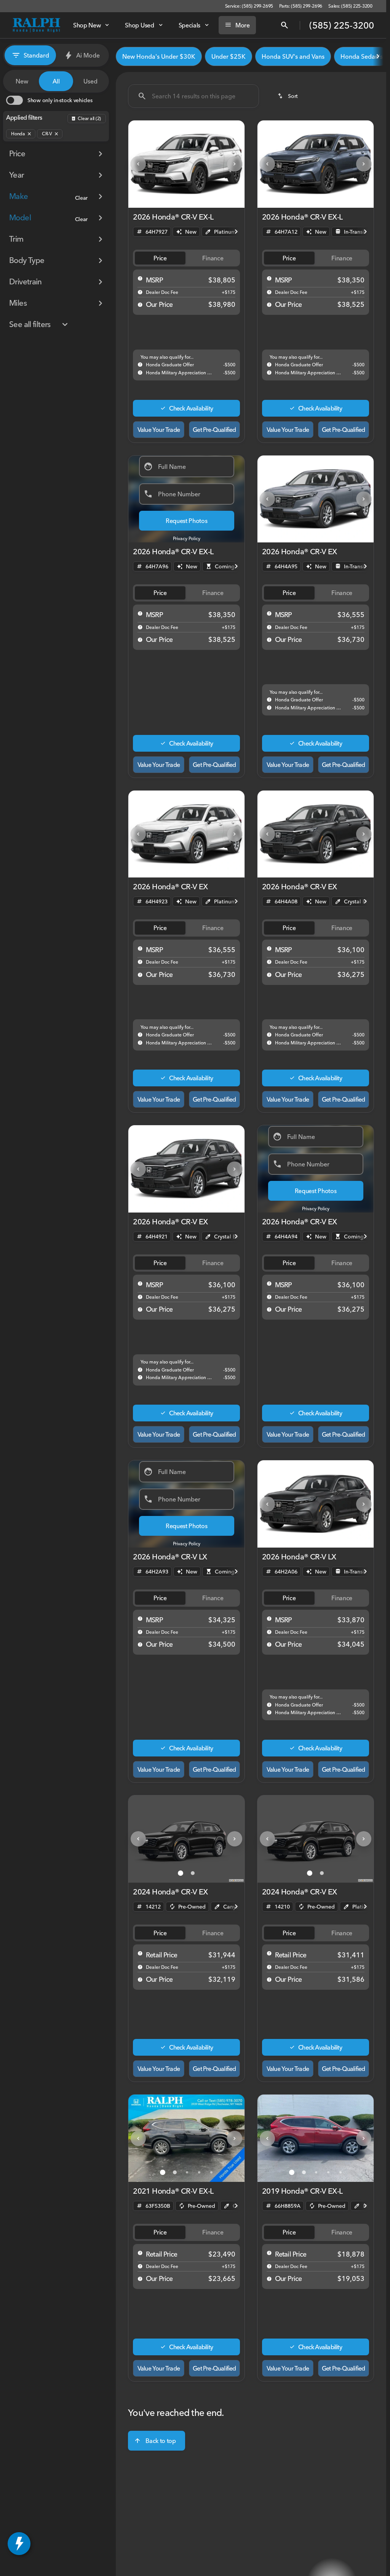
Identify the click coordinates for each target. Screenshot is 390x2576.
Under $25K (229, 56)
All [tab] (56, 81)
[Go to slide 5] (211, 198)
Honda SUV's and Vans (293, 56)
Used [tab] (90, 81)
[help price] (140, 305)
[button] (137, 164)
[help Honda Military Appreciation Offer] (140, 372)
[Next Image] (235, 164)
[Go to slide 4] (199, 198)
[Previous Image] (138, 164)
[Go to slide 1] (163, 198)
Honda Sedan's (362, 56)
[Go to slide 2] (175, 198)
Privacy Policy (187, 538)
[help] (140, 292)
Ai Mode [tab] (88, 55)
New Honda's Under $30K (159, 56)
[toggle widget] (19, 2544)
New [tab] (22, 81)
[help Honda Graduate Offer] (140, 364)
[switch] (49, 100)
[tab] (160, 258)
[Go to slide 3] (187, 198)
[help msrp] (140, 278)
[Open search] (285, 25)
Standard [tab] (36, 55)
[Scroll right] (378, 56)
